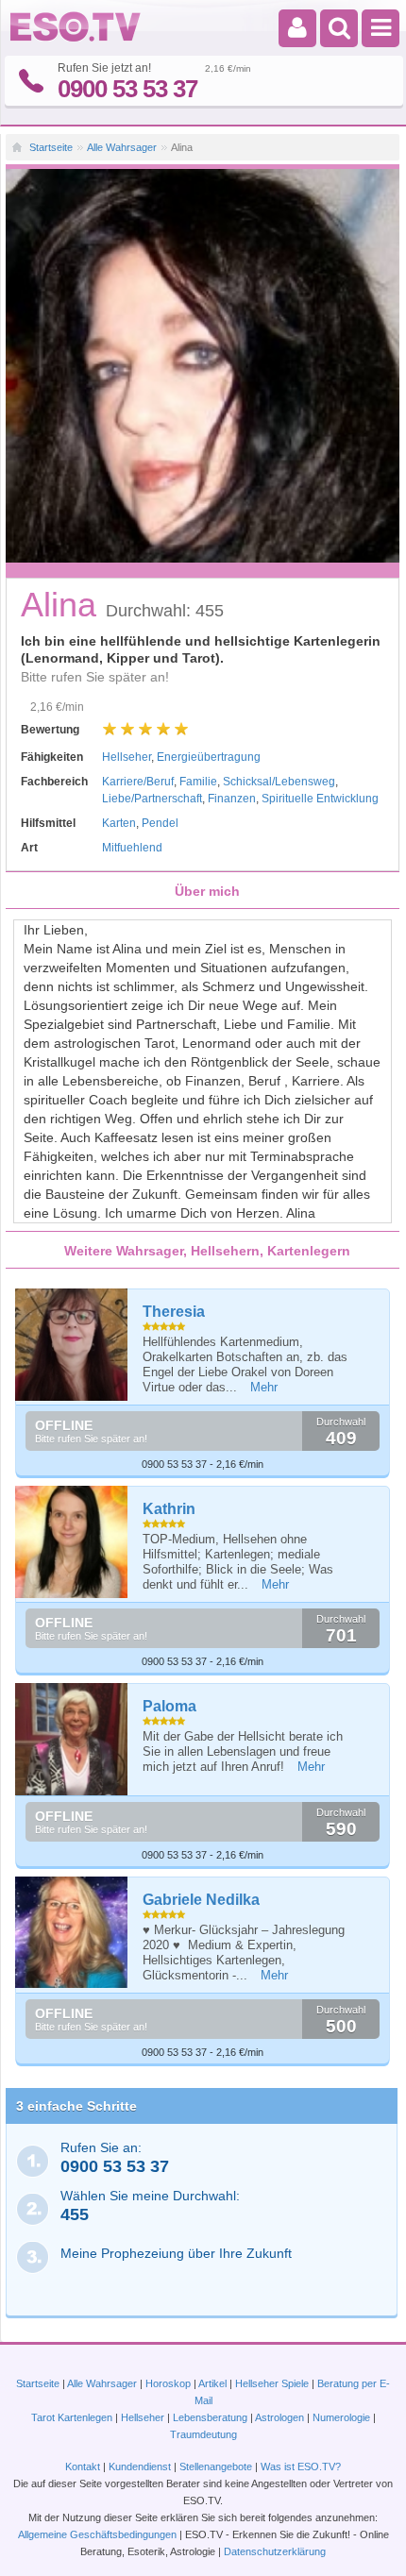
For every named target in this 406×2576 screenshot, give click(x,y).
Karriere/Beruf (138, 782)
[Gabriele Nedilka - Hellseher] (72, 1933)
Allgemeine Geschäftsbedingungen (97, 2534)
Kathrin (169, 1509)
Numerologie (341, 2417)
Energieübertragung (209, 757)
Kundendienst (140, 2467)
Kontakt (83, 2467)
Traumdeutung (203, 2434)
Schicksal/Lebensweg (279, 782)
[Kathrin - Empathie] (72, 1542)
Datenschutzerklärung (275, 2551)
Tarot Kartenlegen (72, 2417)
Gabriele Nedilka (201, 1900)
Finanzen (232, 799)
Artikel (212, 2383)
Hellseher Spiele (272, 2383)
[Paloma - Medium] (72, 1739)
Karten (119, 823)
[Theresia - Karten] (72, 1345)
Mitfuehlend (132, 848)
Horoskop (168, 2383)
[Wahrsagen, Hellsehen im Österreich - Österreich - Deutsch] (76, 38)
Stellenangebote (217, 2467)
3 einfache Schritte (76, 2106)
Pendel (160, 823)
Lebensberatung (210, 2417)
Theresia (174, 1312)
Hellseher (127, 757)
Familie (198, 782)
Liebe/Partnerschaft (152, 799)
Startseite (51, 147)
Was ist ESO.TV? (301, 2467)
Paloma (169, 1706)
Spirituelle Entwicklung (320, 799)
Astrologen (279, 2417)
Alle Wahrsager (122, 147)
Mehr (264, 1387)
